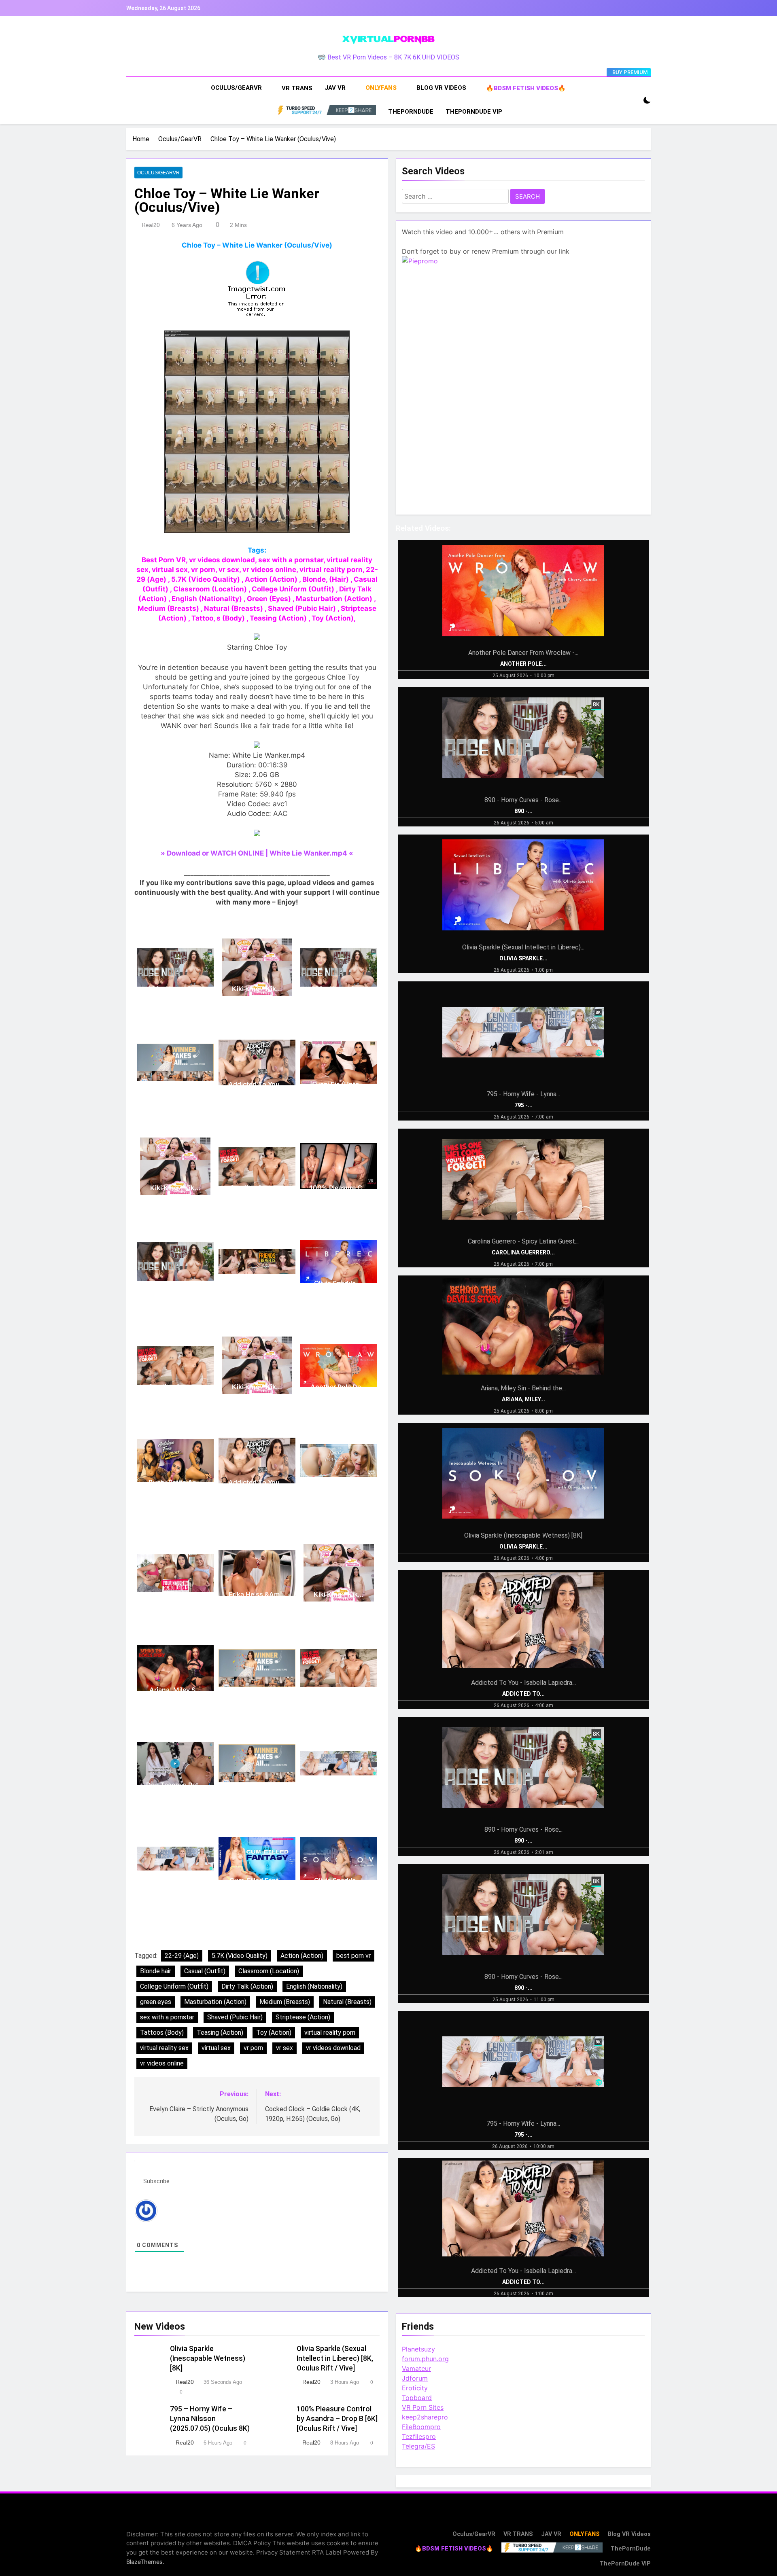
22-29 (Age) (182, 1956)
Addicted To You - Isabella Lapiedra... (523, 1683)
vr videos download (333, 2048)
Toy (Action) (274, 2033)
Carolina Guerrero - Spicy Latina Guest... (523, 1241)
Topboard (417, 2398)
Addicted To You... (257, 1084)
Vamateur (416, 2368)
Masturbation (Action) (215, 2002)
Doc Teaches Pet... (175, 1785)
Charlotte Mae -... (175, 1084)
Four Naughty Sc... (175, 1594)
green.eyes (156, 2002)
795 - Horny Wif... (339, 1785)
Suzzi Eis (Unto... (339, 1084)
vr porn (253, 2048)
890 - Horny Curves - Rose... (523, 800)
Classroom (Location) (269, 1971)
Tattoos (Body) (162, 2033)
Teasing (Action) (220, 2033)
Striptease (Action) (303, 2017)
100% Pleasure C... (339, 1188)
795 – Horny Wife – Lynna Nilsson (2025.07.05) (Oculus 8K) (210, 2419)
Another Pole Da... (339, 1387)
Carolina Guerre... (257, 1188)
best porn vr (353, 1956)
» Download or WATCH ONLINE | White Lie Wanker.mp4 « (257, 853)
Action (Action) (302, 1956)
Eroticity (415, 2388)
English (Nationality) (314, 1986)
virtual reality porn (330, 2033)
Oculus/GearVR (236, 88)
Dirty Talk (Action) (247, 1986)
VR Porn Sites (423, 2407)
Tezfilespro (419, 2436)
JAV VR (335, 88)
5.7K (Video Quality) (240, 1956)
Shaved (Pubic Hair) (235, 2017)
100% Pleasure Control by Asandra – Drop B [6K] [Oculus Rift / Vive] (337, 2419)
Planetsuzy (418, 2349)
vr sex (284, 2048)
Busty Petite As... (175, 1482)
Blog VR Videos (441, 88)
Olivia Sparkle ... (339, 1283)
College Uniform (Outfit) (174, 1986)
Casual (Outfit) (205, 1971)
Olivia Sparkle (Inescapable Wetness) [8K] (208, 2358)
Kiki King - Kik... (257, 989)
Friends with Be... (257, 1283)
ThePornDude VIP (474, 112)
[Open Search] (633, 101)
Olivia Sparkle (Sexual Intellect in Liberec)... (523, 947)
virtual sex (216, 2048)
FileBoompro (421, 2427)
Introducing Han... (339, 1482)
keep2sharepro (425, 2417)
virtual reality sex (164, 2048)
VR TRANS (297, 88)
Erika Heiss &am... (257, 1594)
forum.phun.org (425, 2359)
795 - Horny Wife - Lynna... (523, 1094)
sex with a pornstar (167, 2017)
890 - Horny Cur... (175, 989)
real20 (151, 225)
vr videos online (162, 2063)
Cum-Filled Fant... (257, 1880)
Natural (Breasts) (347, 2002)
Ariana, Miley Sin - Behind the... (523, 1388)
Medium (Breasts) (285, 2002)
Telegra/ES (418, 2446)
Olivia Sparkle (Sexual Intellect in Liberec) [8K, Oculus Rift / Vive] (335, 2358)
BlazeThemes (144, 2562)
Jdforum (415, 2378)
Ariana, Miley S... (175, 1690)
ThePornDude (411, 112)
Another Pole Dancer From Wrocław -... (523, 653)
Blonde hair (156, 1971)
